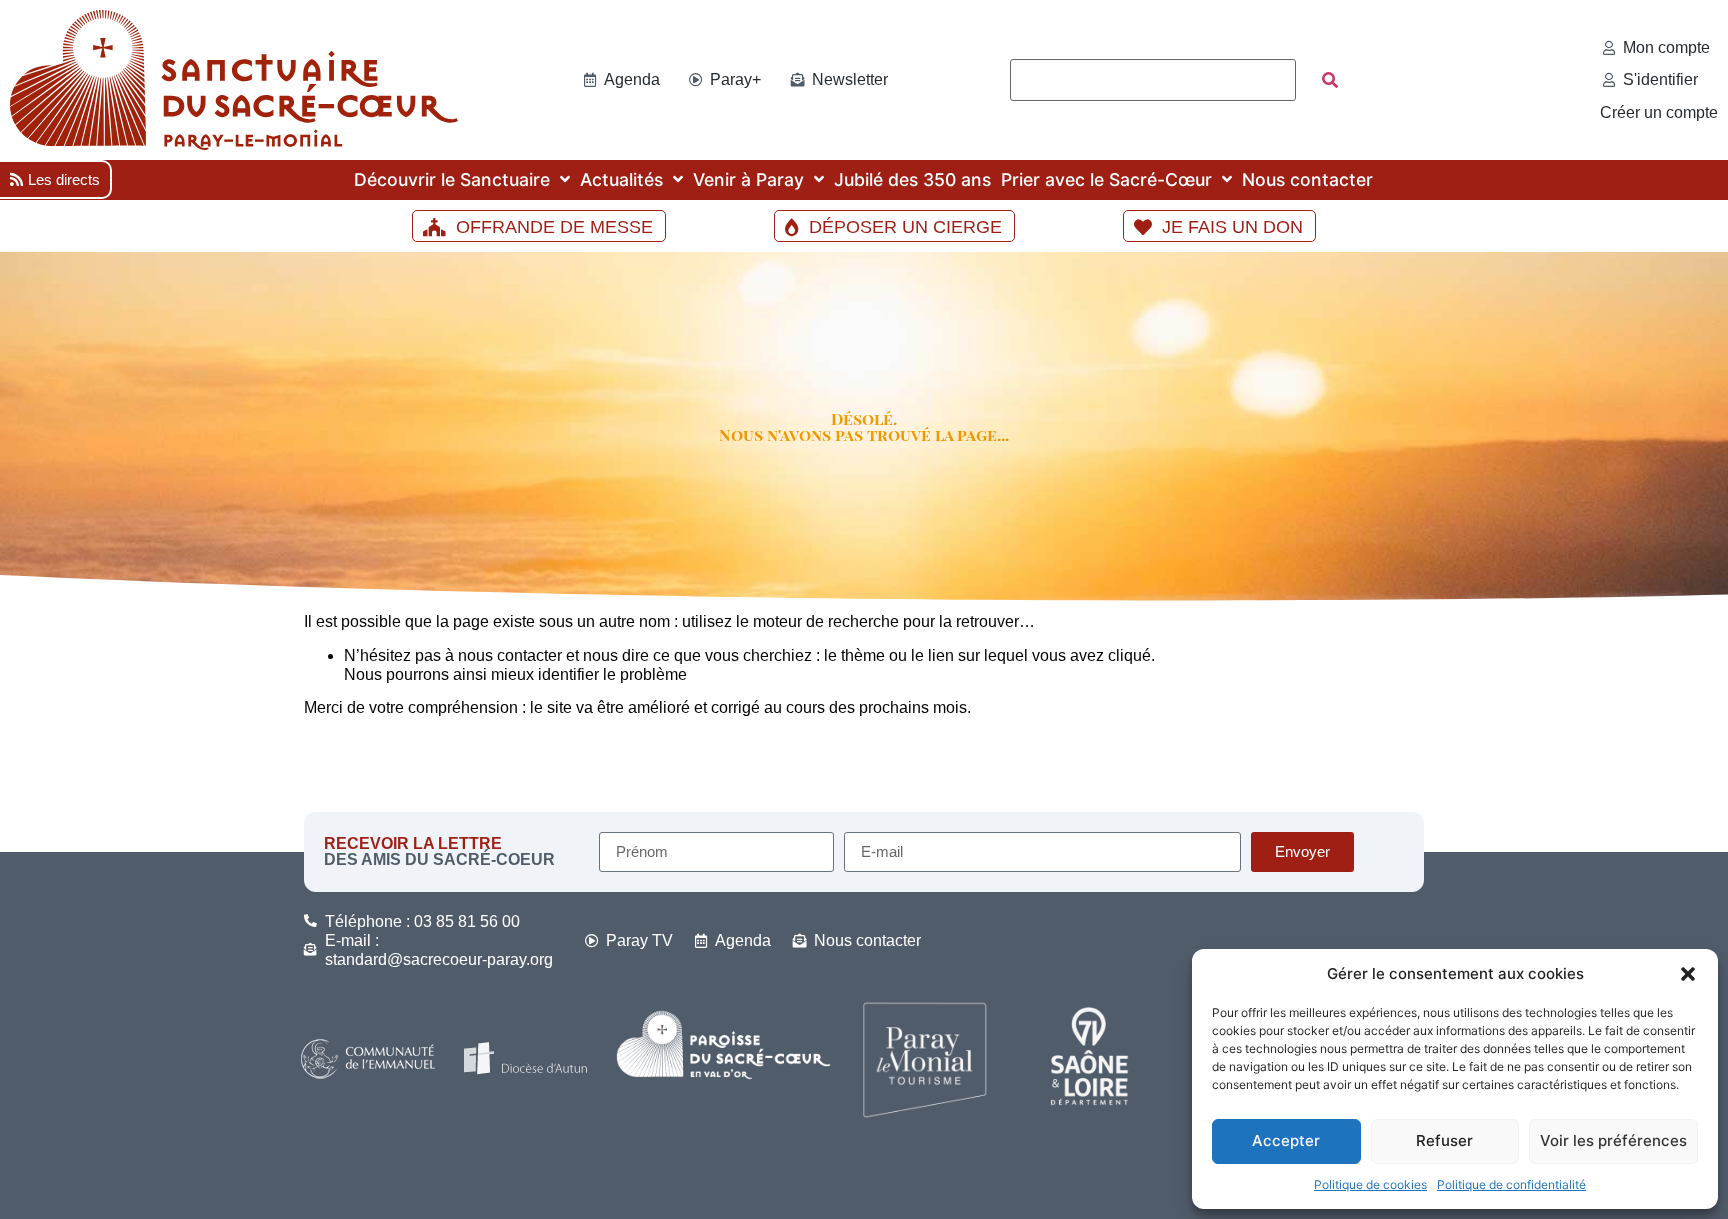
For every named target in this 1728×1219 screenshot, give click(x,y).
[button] (1688, 974)
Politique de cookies (1370, 1184)
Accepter (1286, 1140)
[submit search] (1330, 80)
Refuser (1444, 1140)
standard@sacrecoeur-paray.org (439, 959)
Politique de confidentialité (1511, 1184)
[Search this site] (1153, 80)
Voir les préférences (1613, 1140)
